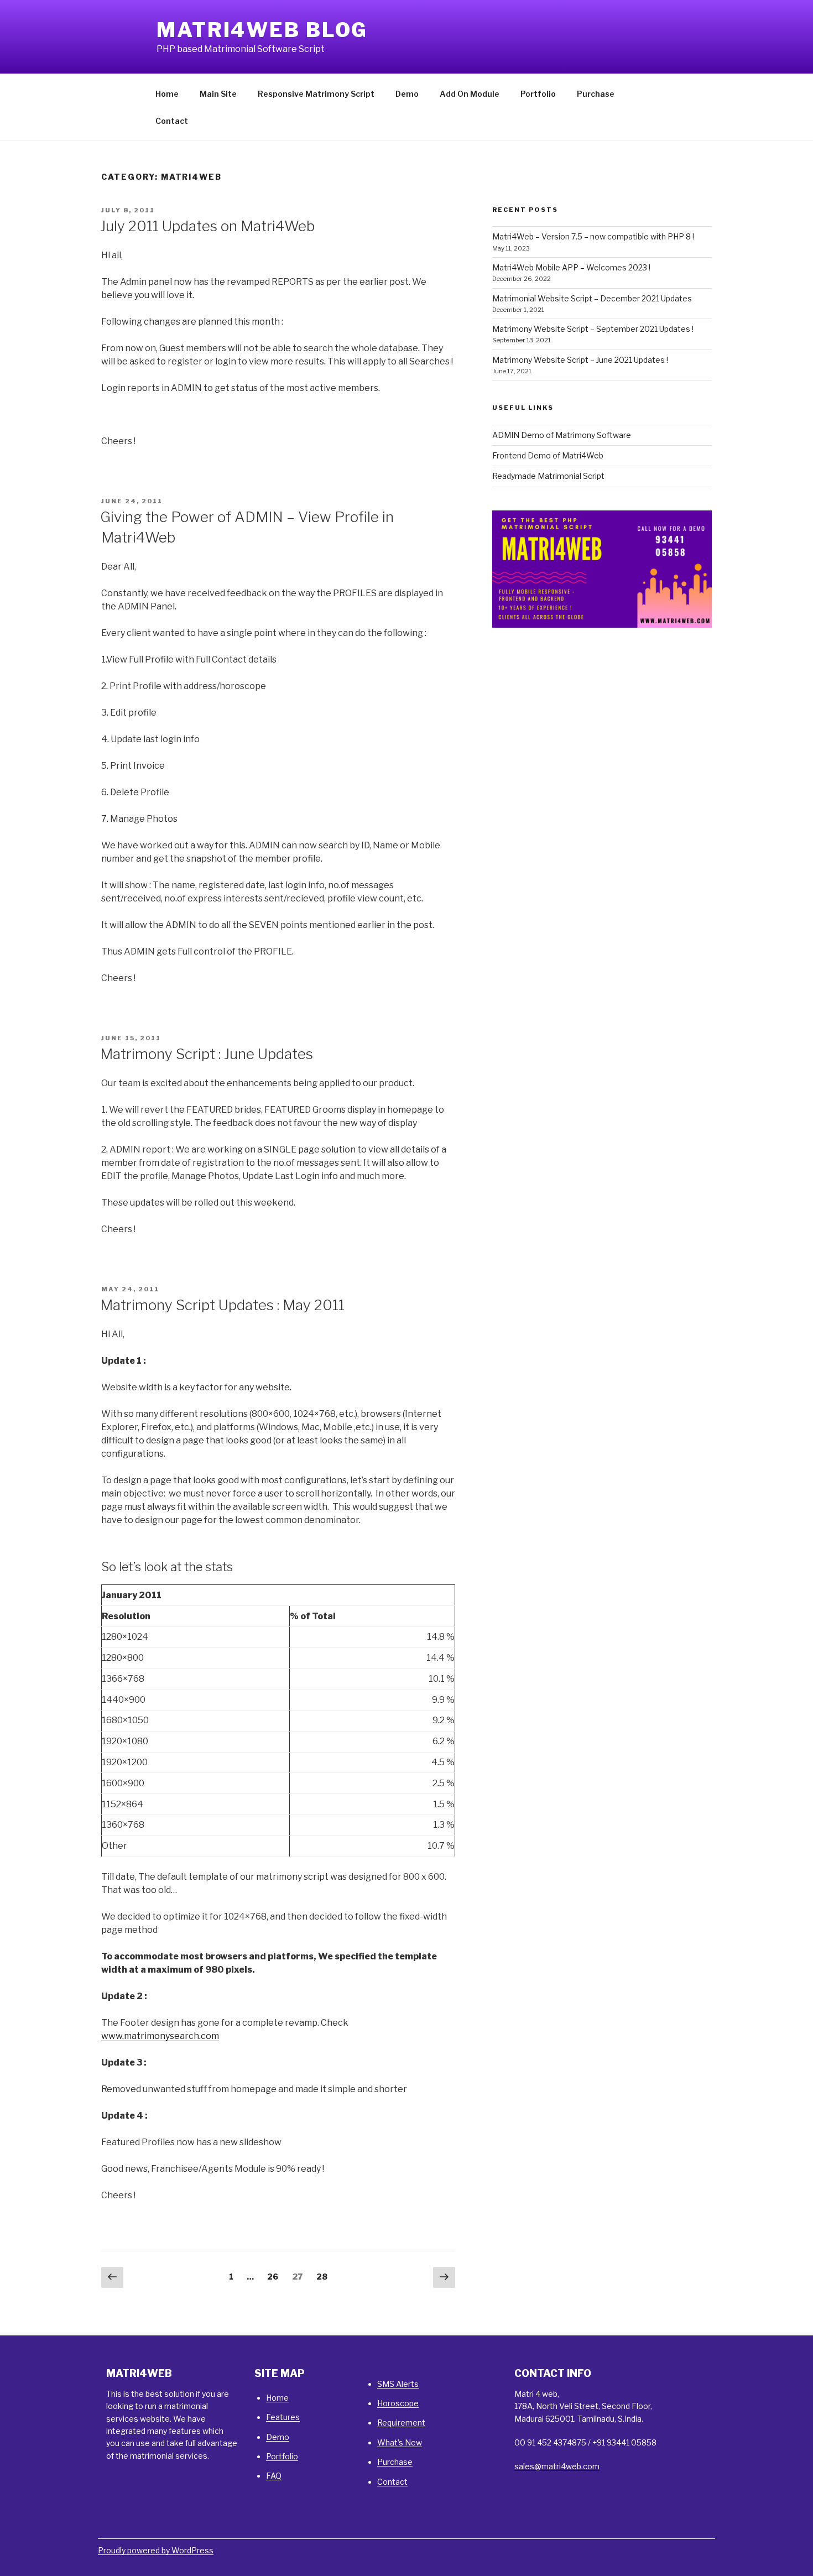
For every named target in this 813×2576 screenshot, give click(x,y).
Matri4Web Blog (262, 30)
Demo (407, 94)
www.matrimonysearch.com (160, 2036)
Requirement (401, 2423)
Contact (172, 121)
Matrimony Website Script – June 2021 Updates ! (580, 360)
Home (167, 94)
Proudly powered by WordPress (156, 2550)
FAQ (274, 2476)
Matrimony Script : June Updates (207, 1054)
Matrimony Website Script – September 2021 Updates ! (593, 329)
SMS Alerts (398, 2384)
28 (324, 2276)
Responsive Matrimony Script (316, 94)
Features (283, 2417)
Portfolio (538, 94)
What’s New (400, 2442)
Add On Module (470, 94)
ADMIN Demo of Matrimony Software (562, 435)
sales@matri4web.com (557, 2466)
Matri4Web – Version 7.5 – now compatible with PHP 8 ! (593, 236)
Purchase (596, 94)
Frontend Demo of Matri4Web (548, 455)
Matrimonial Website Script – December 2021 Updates (592, 298)
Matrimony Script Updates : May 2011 (222, 1305)
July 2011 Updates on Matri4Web (207, 226)
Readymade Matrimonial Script (548, 476)
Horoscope (398, 2403)
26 (275, 2276)
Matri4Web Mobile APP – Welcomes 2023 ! (571, 267)
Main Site (218, 94)
